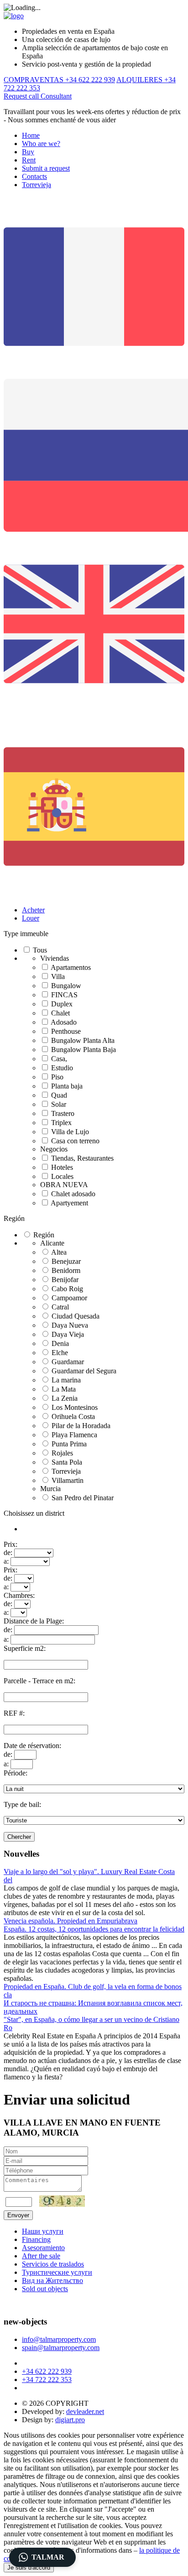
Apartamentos (71, 967)
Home (31, 135)
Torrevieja (37, 185)
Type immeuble (26, 934)
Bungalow (66, 986)
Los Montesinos (75, 1407)
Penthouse (66, 1031)
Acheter (33, 910)
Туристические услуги (57, 2272)
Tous (40, 950)
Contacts (34, 176)
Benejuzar (66, 1261)
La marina (66, 1380)
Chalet (60, 1013)
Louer (31, 918)
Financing (36, 2239)
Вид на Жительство (52, 2280)
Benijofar (65, 1280)
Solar (59, 1104)
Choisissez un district (34, 1513)
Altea (59, 1252)
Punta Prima (69, 1444)
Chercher (19, 1837)
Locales (62, 1176)
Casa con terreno (75, 1141)
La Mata (64, 1389)
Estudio (62, 1068)
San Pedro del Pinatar (83, 1498)
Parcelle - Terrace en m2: (39, 1681)
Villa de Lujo (70, 1132)
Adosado (64, 1022)
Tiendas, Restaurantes (82, 1158)
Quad (59, 1095)
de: (8, 1552)
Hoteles (62, 1167)
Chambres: (19, 1595)
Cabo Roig (67, 1289)
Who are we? (41, 144)
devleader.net (85, 2411)
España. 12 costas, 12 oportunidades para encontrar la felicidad (94, 1929)
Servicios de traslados (53, 2264)
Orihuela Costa (73, 1416)
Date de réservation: (32, 1746)
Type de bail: (22, 1804)
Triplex (61, 1123)
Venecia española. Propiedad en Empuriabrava (70, 1921)
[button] (42, 2557)
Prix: (10, 1544)
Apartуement (69, 1203)
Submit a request (46, 168)
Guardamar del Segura (84, 1371)
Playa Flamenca (74, 1435)
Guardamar (68, 1362)
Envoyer (18, 2215)
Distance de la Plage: (34, 1621)
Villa (58, 976)
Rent (29, 160)
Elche (60, 1353)
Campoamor (69, 1298)
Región (14, 1218)
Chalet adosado (73, 1194)
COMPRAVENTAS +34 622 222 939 (59, 80)
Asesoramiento (43, 2248)
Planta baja (67, 1086)
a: (6, 1561)
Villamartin (68, 1480)
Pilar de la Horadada (81, 1426)
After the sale (41, 2256)
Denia (60, 1343)
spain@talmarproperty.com (61, 2348)
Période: (16, 1773)
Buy (28, 152)
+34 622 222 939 (47, 2371)
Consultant (56, 96)
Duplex (62, 1004)
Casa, (59, 1059)
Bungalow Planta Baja (84, 1050)
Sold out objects (45, 2289)
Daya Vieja (68, 1334)
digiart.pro (70, 2420)
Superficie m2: (25, 1648)
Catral (60, 1307)
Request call (22, 96)
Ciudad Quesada (76, 1316)
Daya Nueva (70, 1325)
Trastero (63, 1113)
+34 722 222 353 (47, 2380)
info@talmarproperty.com (59, 2339)
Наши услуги (43, 2231)
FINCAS (64, 995)
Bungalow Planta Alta (83, 1040)
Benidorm (66, 1270)
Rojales (62, 1453)
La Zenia (65, 1398)
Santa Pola (67, 1462)
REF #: (14, 1713)
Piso (57, 1077)
